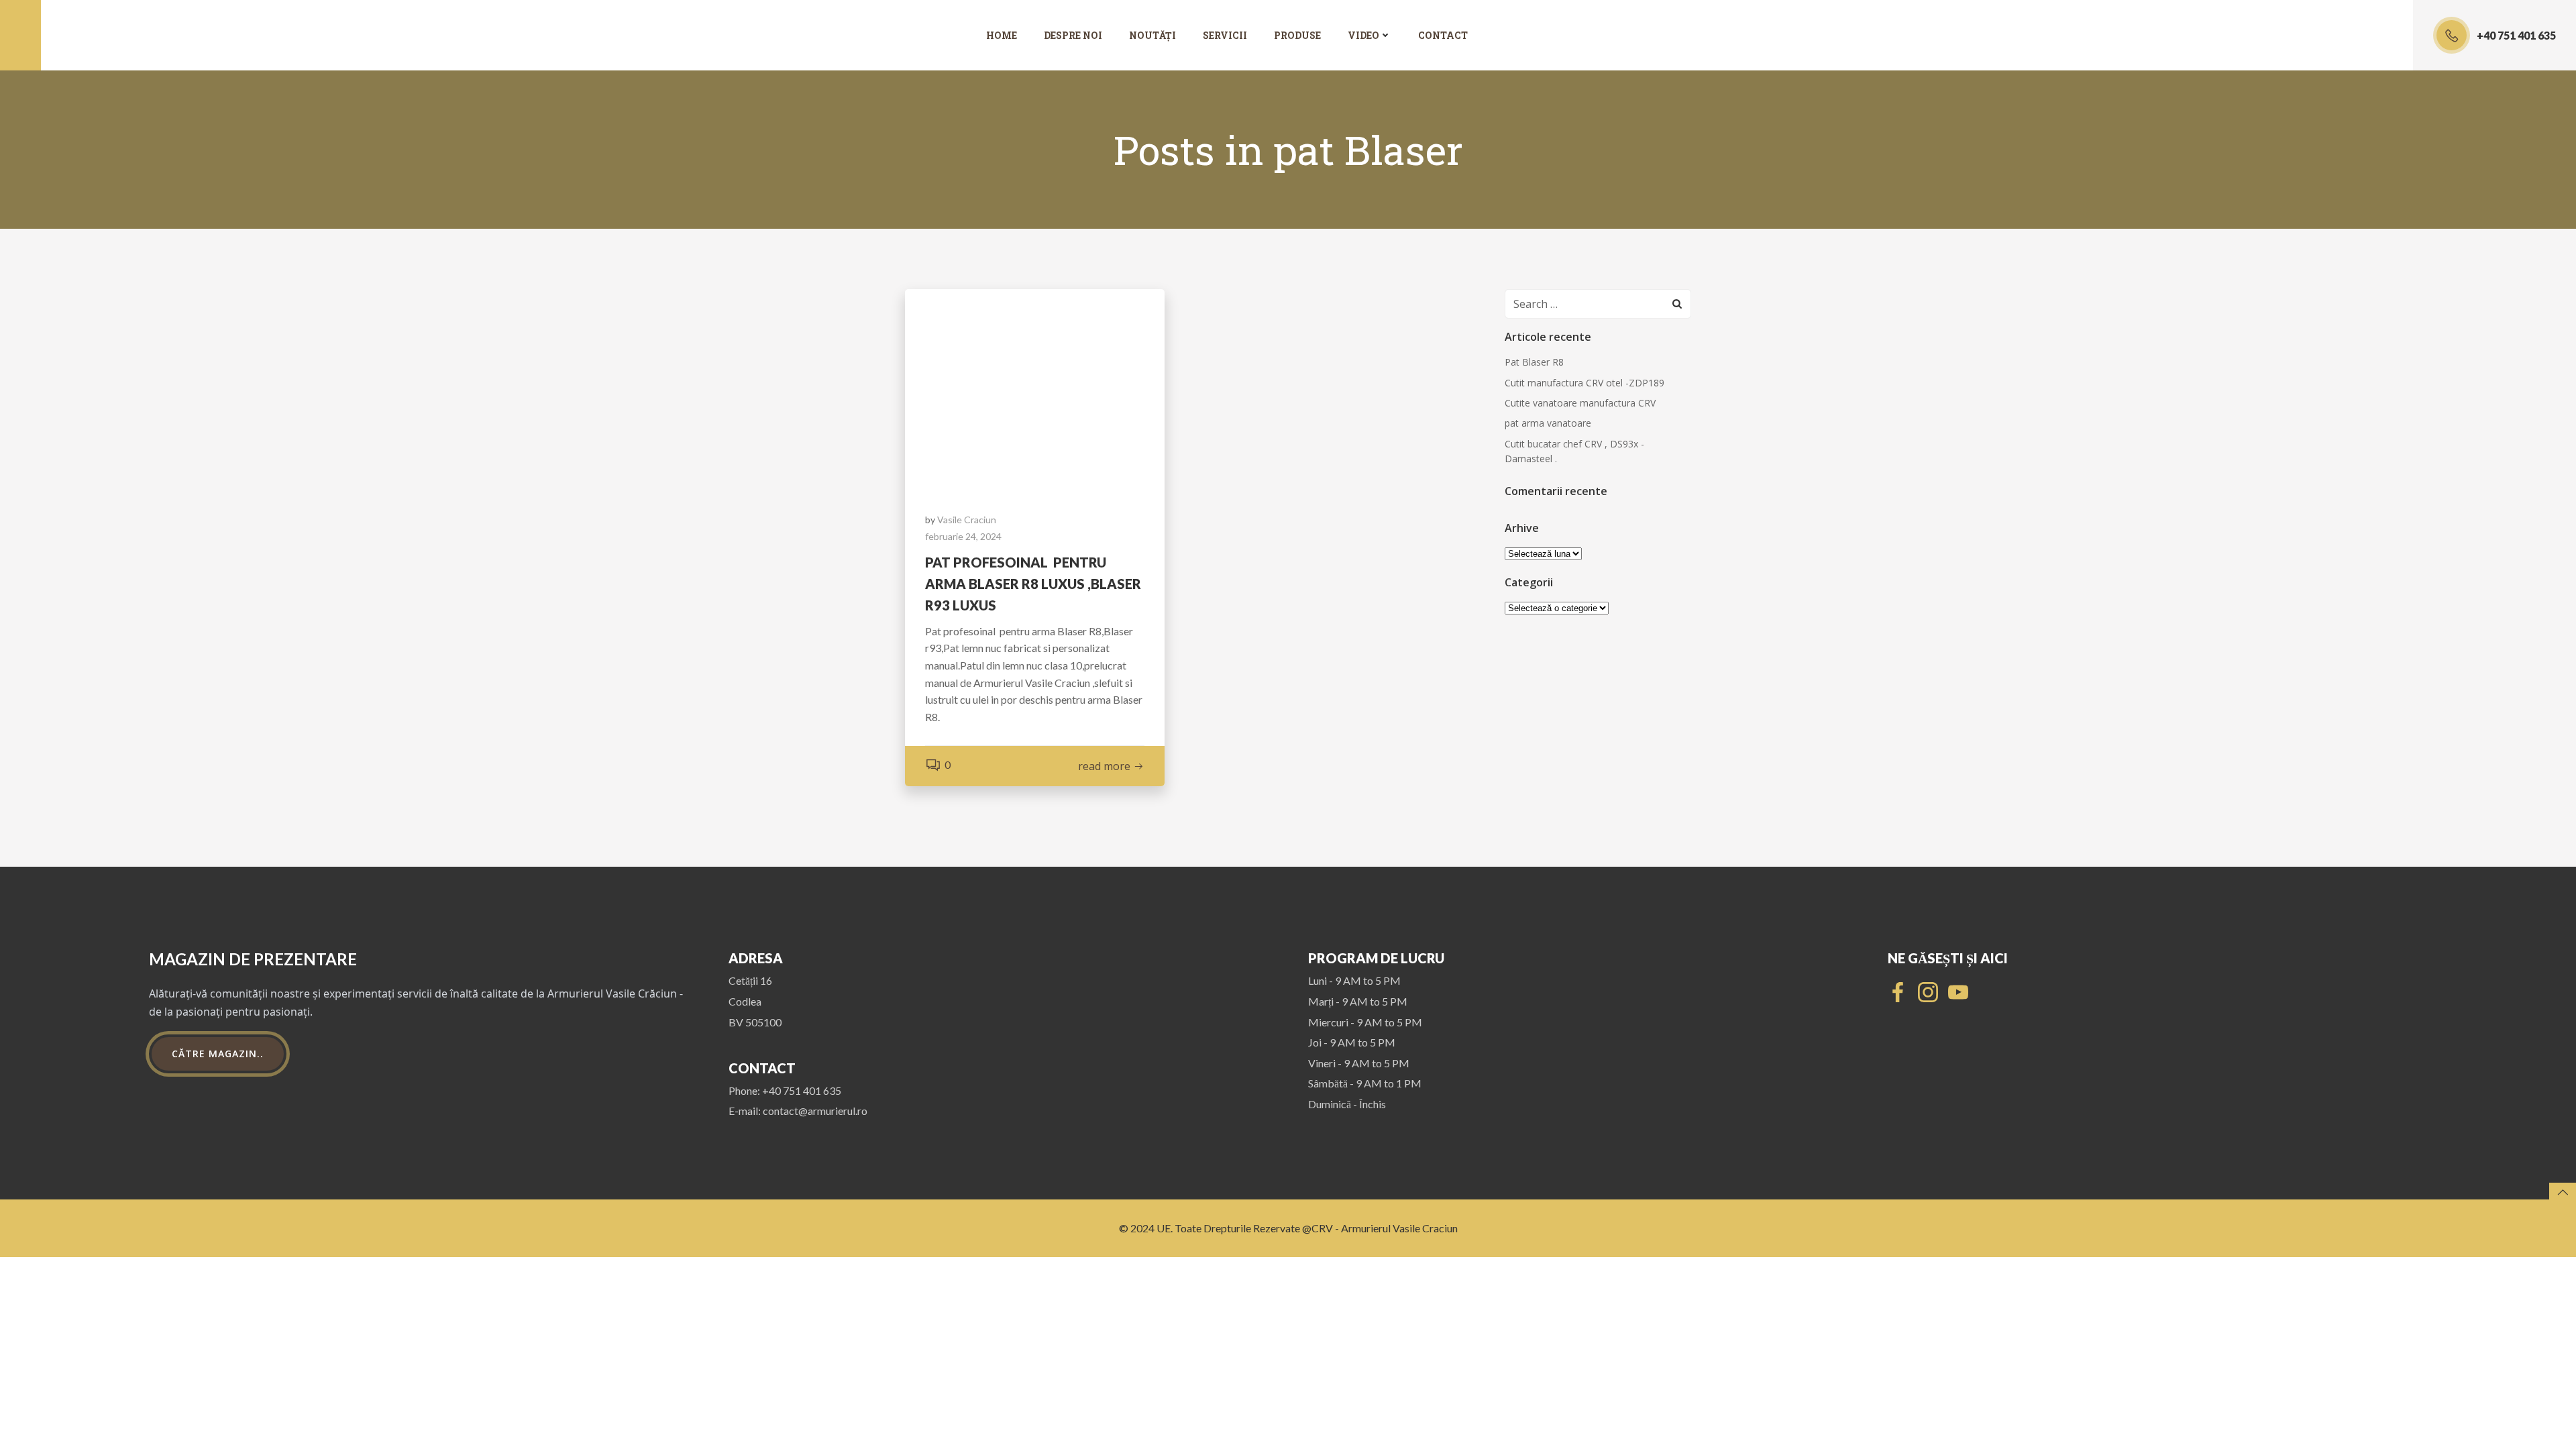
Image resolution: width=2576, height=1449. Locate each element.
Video (1363, 35)
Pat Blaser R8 (1534, 362)
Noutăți (1152, 35)
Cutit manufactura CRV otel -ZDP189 (1585, 383)
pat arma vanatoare (1548, 423)
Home (1002, 35)
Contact (1443, 35)
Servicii (1225, 35)
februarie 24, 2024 (963, 536)
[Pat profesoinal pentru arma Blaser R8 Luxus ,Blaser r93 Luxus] (1035, 388)
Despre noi (1073, 35)
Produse (1297, 35)
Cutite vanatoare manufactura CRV (1580, 403)
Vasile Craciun (967, 520)
